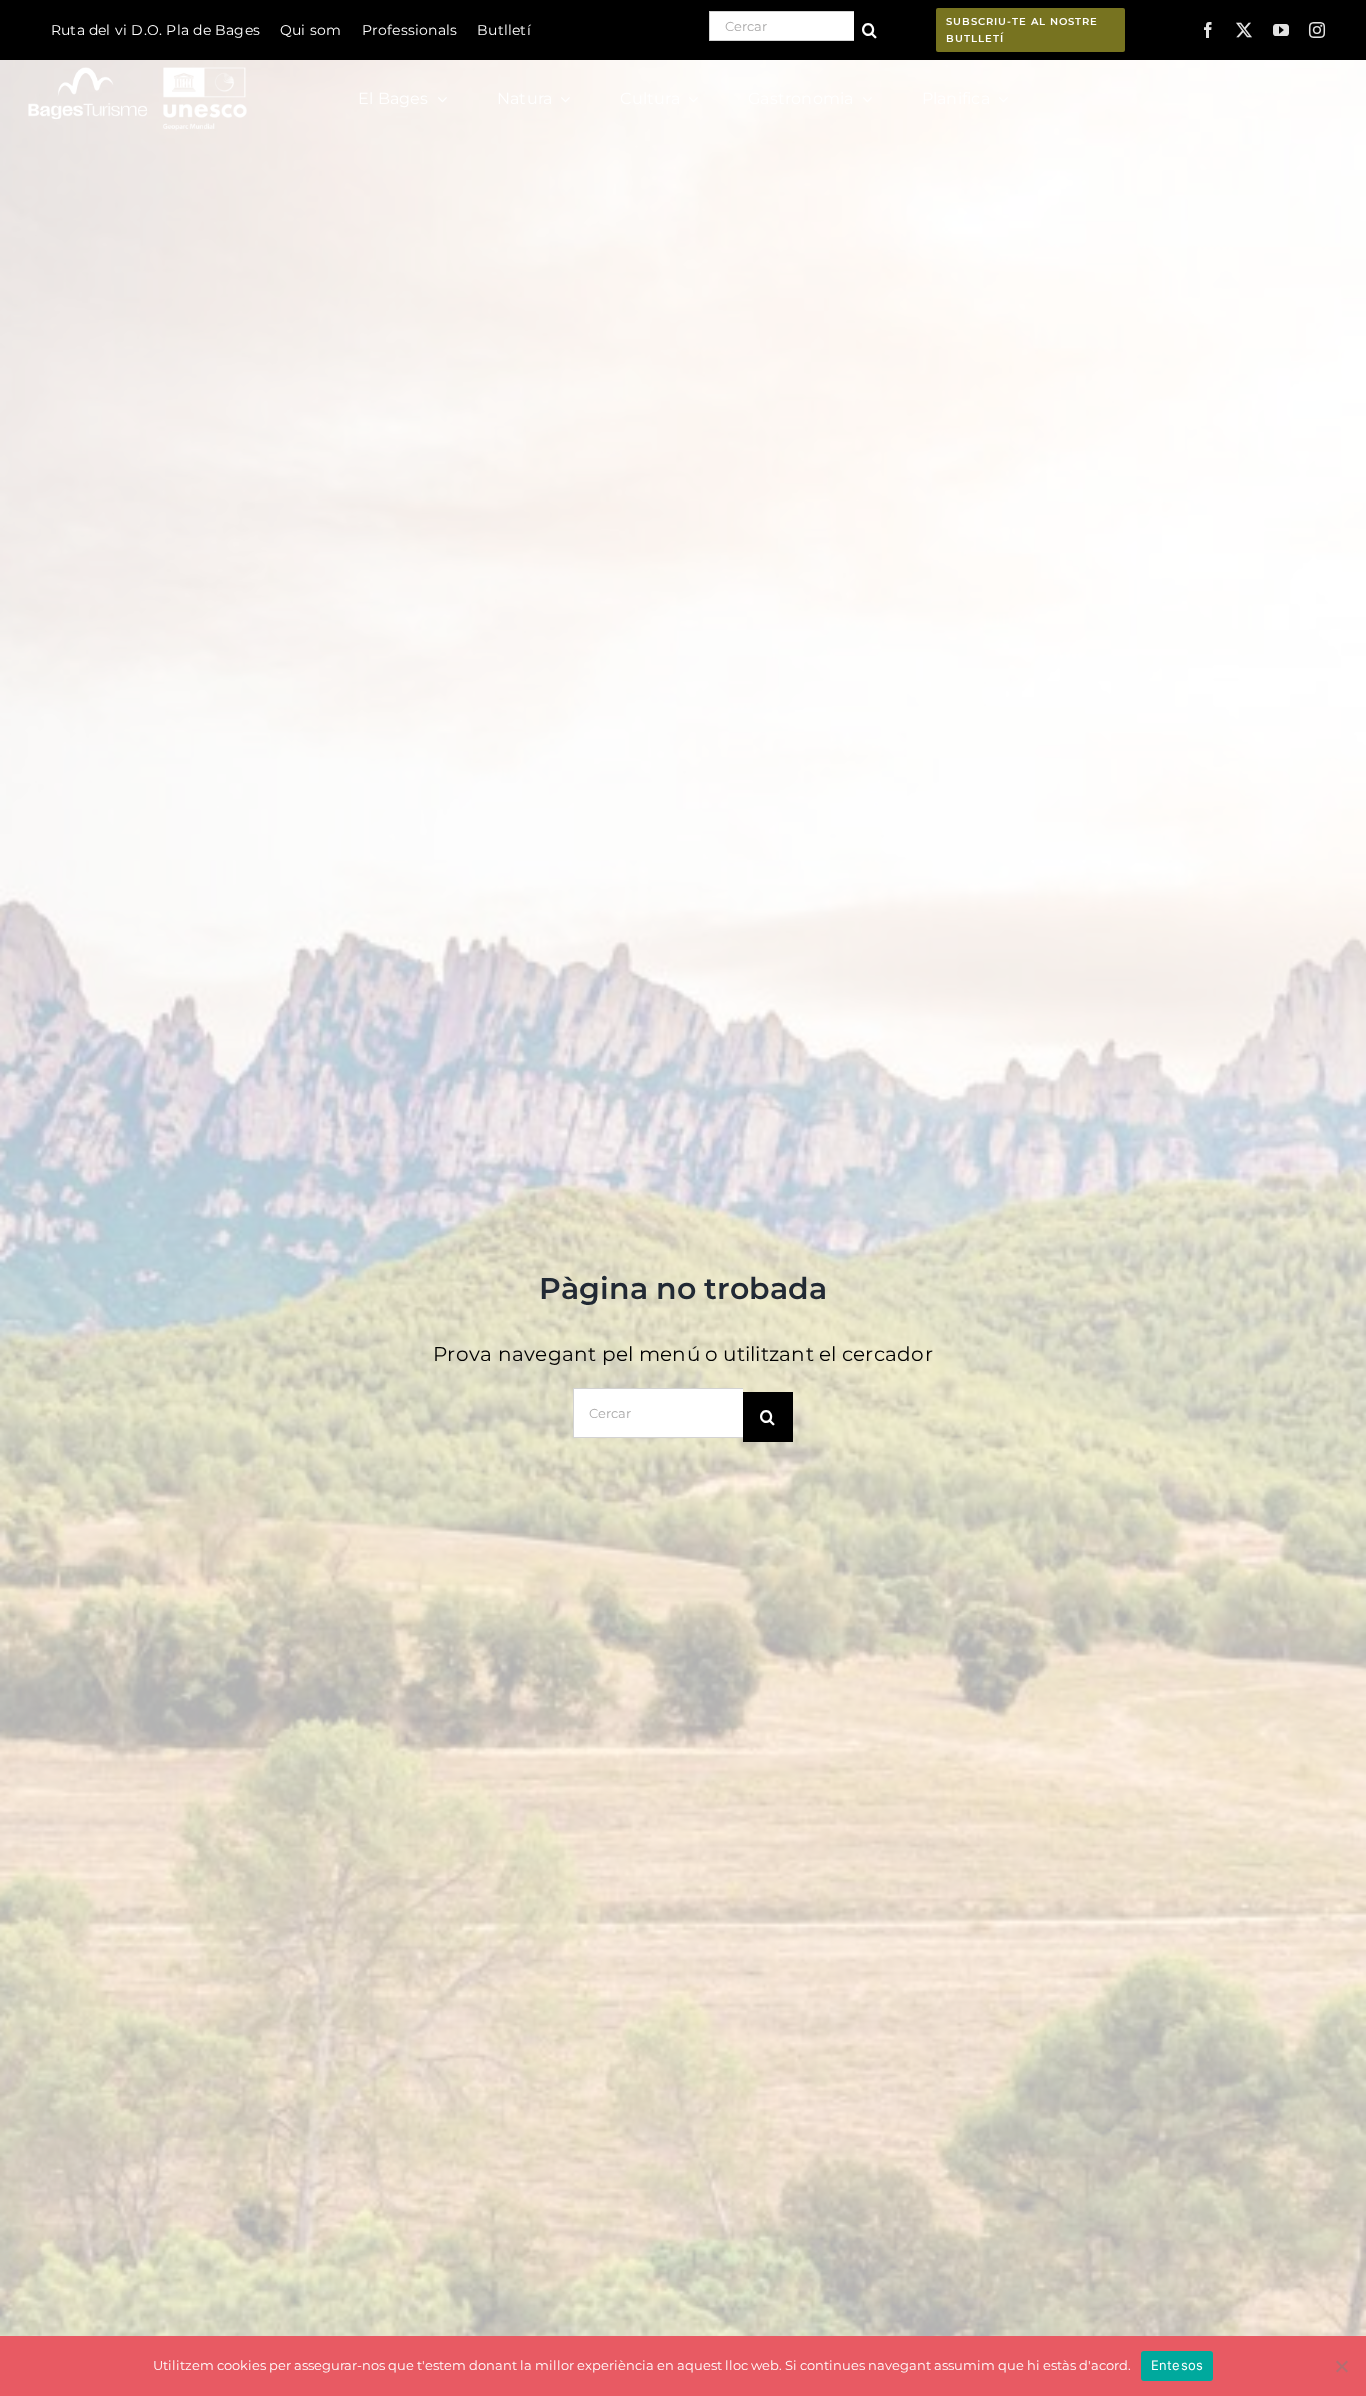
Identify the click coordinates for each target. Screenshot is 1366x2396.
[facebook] (1208, 30)
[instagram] (1317, 30)
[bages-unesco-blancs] (139, 64)
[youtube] (1281, 30)
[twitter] (1244, 30)
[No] (1341, 2366)
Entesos (1177, 2365)
